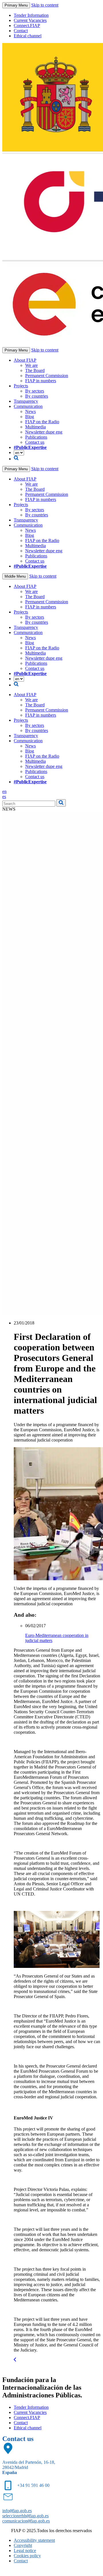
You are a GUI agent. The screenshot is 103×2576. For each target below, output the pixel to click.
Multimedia (35, 427)
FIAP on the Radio (42, 422)
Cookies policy (27, 2556)
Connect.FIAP (27, 25)
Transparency (26, 401)
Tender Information (31, 15)
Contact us (35, 442)
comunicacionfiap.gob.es (26, 2521)
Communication (28, 406)
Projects (21, 386)
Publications (36, 437)
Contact (21, 31)
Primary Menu (16, 5)
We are (31, 365)
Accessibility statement (34, 2540)
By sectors (35, 391)
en (4, 791)
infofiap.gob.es (17, 2511)
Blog (30, 417)
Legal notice (25, 2551)
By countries (37, 396)
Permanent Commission (47, 376)
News (30, 411)
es (4, 797)
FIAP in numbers (41, 381)
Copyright (23, 2545)
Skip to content (45, 5)
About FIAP (25, 360)
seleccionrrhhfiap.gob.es (25, 2516)
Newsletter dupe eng (44, 432)
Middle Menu (15, 576)
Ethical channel (28, 36)
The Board (35, 370)
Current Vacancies (30, 20)
